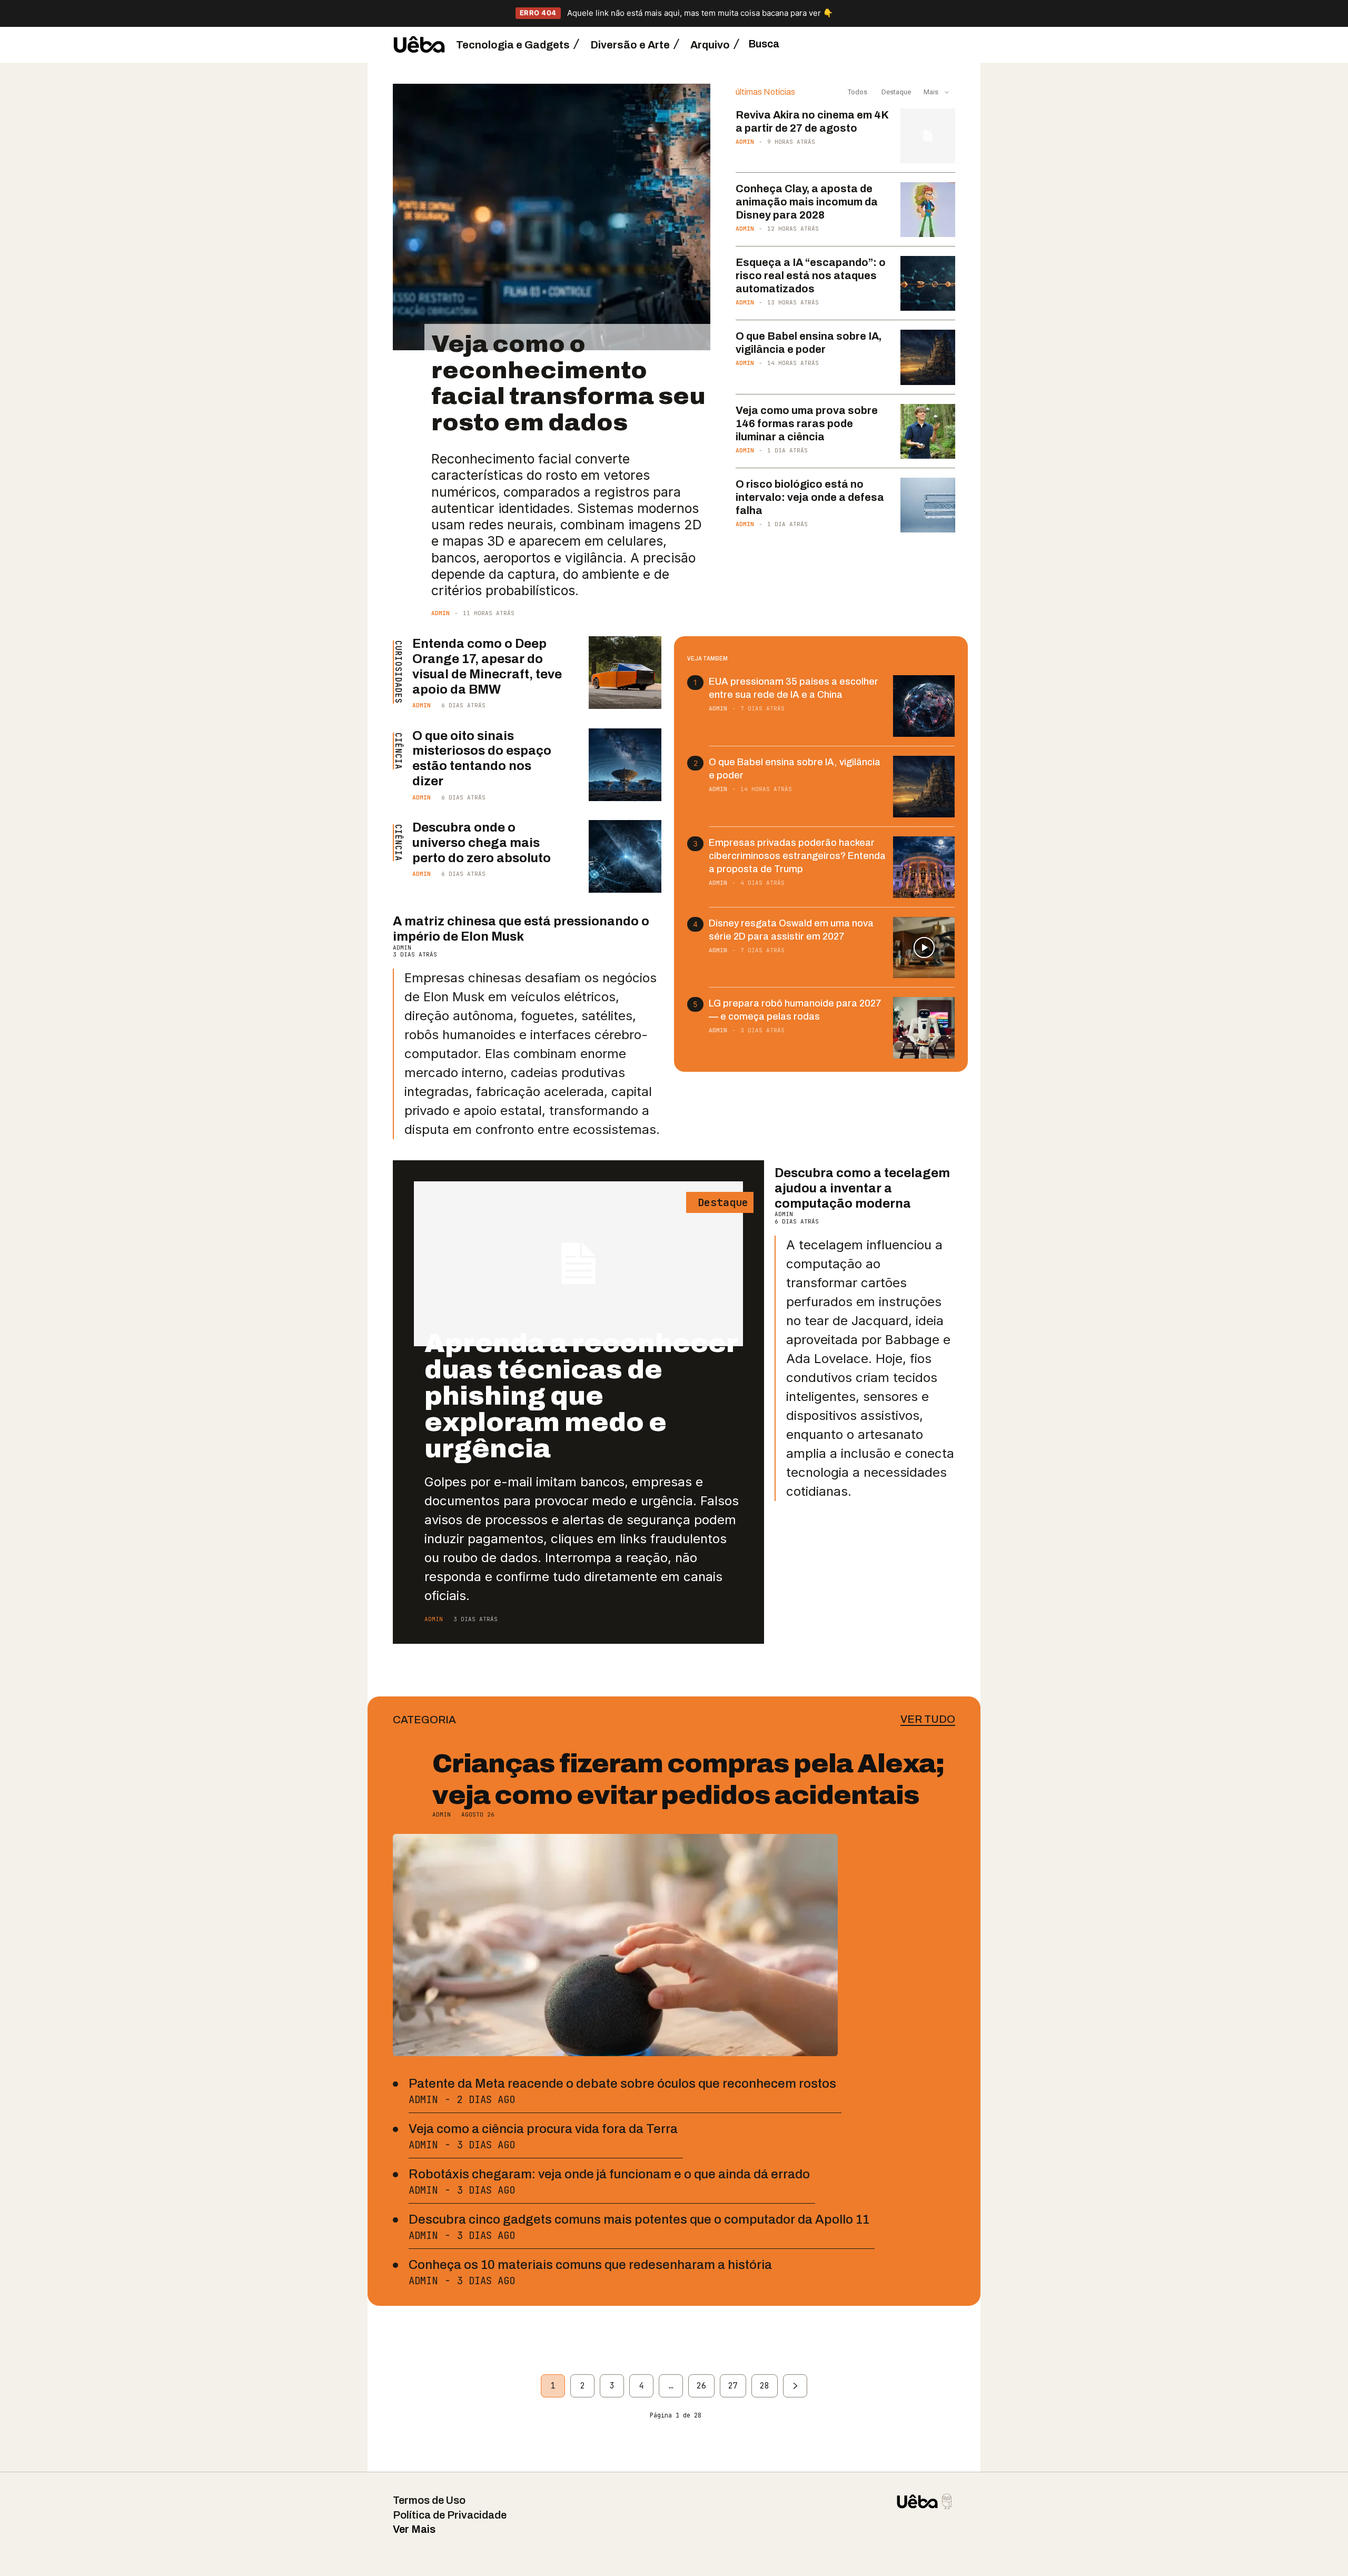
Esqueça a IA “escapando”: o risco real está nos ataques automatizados (811, 275)
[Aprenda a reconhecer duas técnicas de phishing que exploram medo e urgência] (578, 1264)
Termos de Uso (429, 2500)
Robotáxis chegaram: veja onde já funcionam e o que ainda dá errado (609, 2174)
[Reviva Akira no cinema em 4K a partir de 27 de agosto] (928, 136)
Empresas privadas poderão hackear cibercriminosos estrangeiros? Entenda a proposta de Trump (797, 856)
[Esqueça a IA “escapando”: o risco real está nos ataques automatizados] (928, 283)
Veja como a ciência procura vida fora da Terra (543, 2129)
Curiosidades (398, 672)
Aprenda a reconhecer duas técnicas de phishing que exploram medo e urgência (581, 1396)
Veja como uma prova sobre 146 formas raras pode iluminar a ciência (807, 423)
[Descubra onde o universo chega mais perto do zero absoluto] (625, 856)
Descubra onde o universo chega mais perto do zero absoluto (482, 843)
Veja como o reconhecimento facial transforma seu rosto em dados (568, 383)
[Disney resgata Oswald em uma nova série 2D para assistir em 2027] (924, 948)
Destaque (895, 92)
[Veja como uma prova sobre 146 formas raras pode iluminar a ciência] (928, 431)
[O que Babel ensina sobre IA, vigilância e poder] (928, 357)
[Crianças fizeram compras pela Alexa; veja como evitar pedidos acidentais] (615, 1945)
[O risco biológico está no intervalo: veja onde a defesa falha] (928, 505)
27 (733, 2386)
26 (701, 2386)
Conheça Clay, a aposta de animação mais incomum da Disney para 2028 (807, 202)
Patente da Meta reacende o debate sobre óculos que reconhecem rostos (622, 2084)
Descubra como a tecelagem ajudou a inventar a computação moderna (862, 1188)
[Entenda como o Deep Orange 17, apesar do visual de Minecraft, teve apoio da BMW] (625, 673)
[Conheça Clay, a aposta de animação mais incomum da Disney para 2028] (928, 210)
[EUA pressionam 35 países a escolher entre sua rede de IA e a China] (924, 706)
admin (440, 613)
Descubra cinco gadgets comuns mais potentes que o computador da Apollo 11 (639, 2219)
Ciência (398, 751)
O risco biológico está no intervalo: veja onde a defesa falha (810, 497)
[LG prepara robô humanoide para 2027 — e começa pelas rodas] (924, 1028)
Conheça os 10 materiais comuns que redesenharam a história (590, 2265)
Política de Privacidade (450, 2515)
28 (765, 2386)
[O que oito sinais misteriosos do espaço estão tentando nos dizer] (625, 765)
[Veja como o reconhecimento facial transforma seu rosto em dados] (552, 217)
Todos (858, 92)
